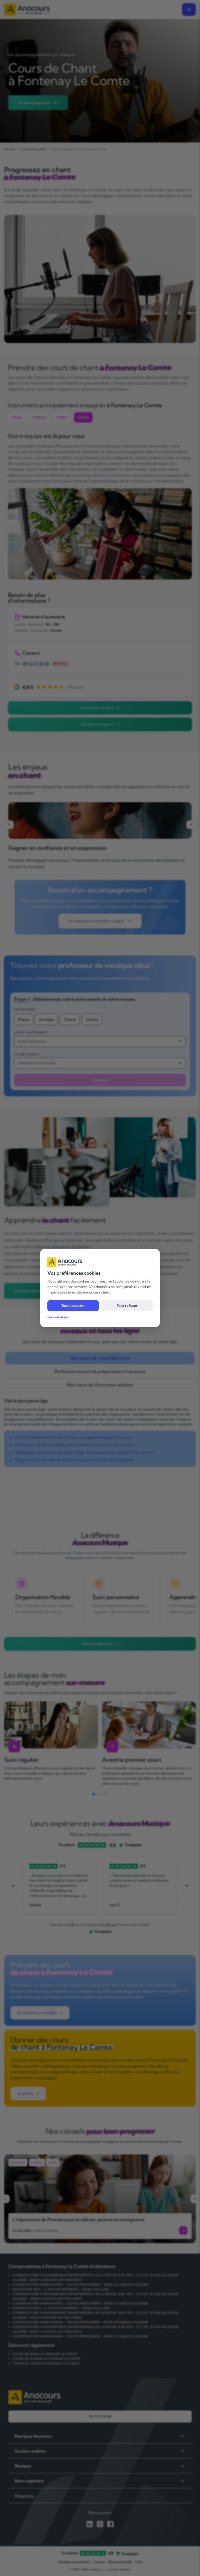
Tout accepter (73, 1305)
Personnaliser (58, 1317)
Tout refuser (127, 1305)
